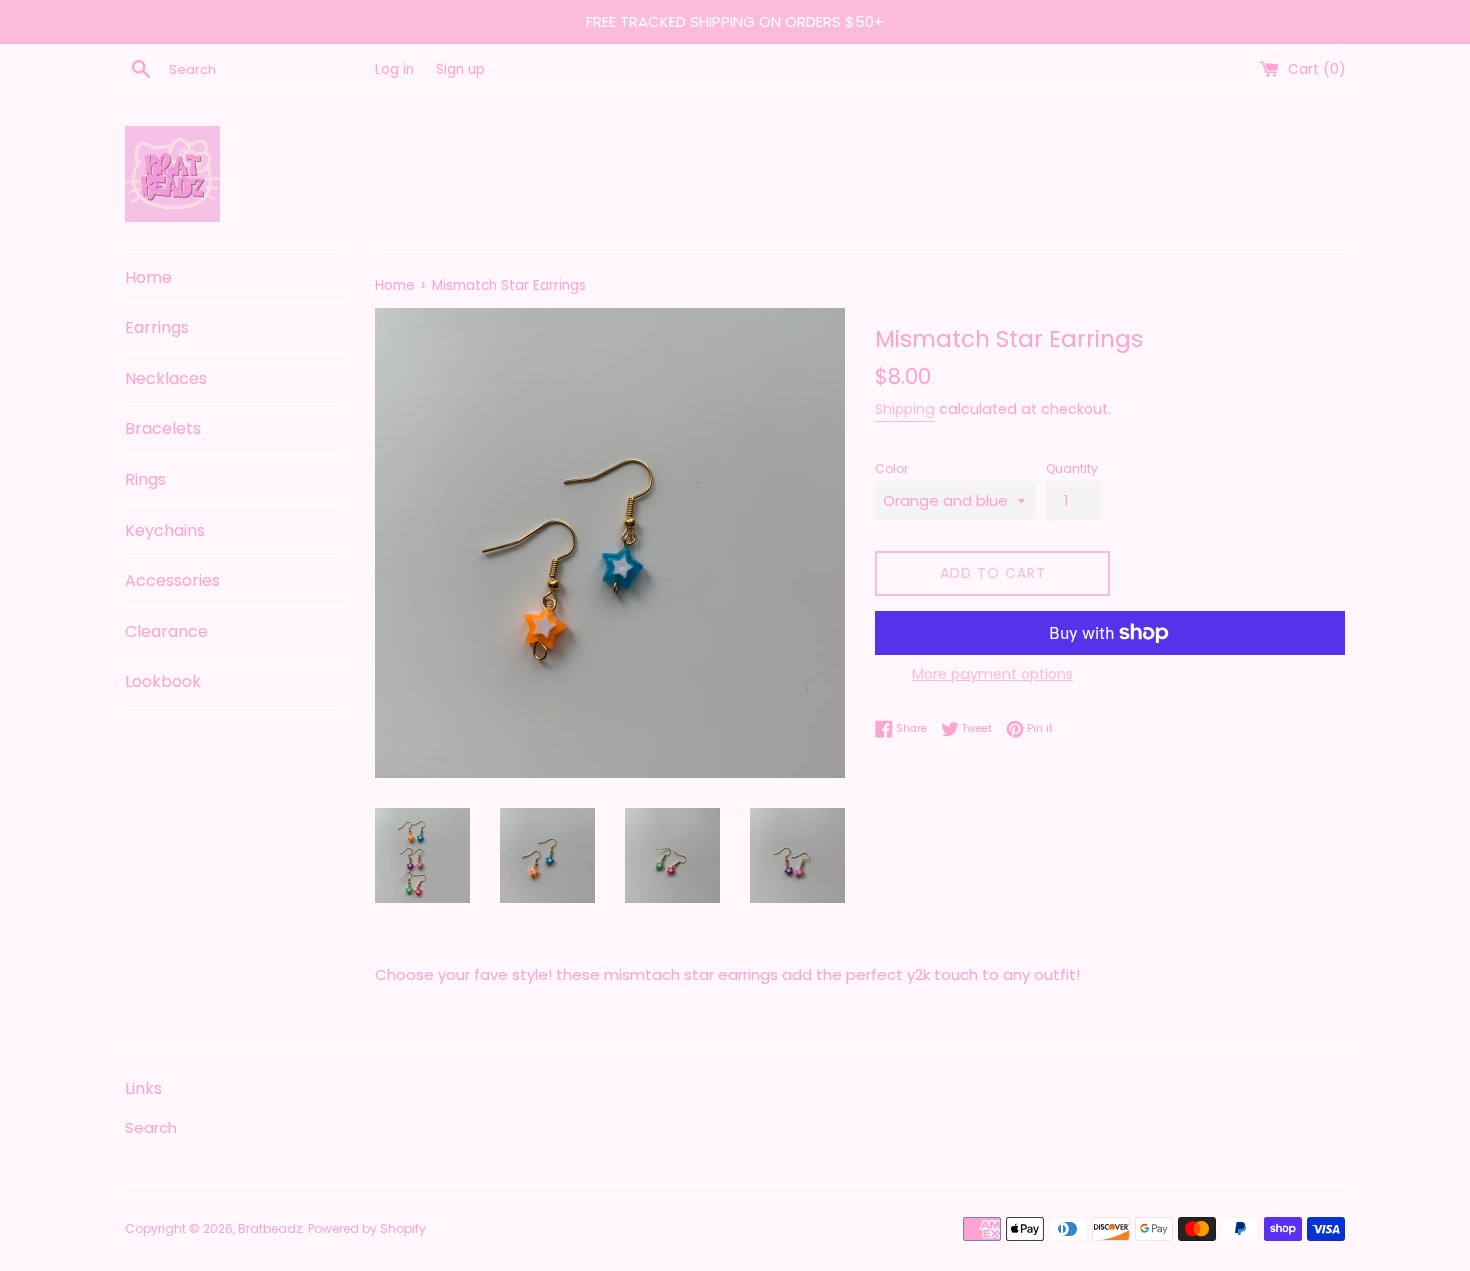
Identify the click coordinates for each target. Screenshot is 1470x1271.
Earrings (157, 327)
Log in (394, 69)
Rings (145, 479)
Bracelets (163, 428)
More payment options (992, 674)
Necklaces (166, 378)
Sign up (460, 69)
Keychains (165, 530)
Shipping (905, 409)
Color (891, 468)
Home (148, 277)
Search (151, 1127)
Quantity (1072, 468)
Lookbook (163, 681)
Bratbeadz (270, 1228)
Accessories (172, 580)
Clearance (166, 631)
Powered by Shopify (367, 1228)
